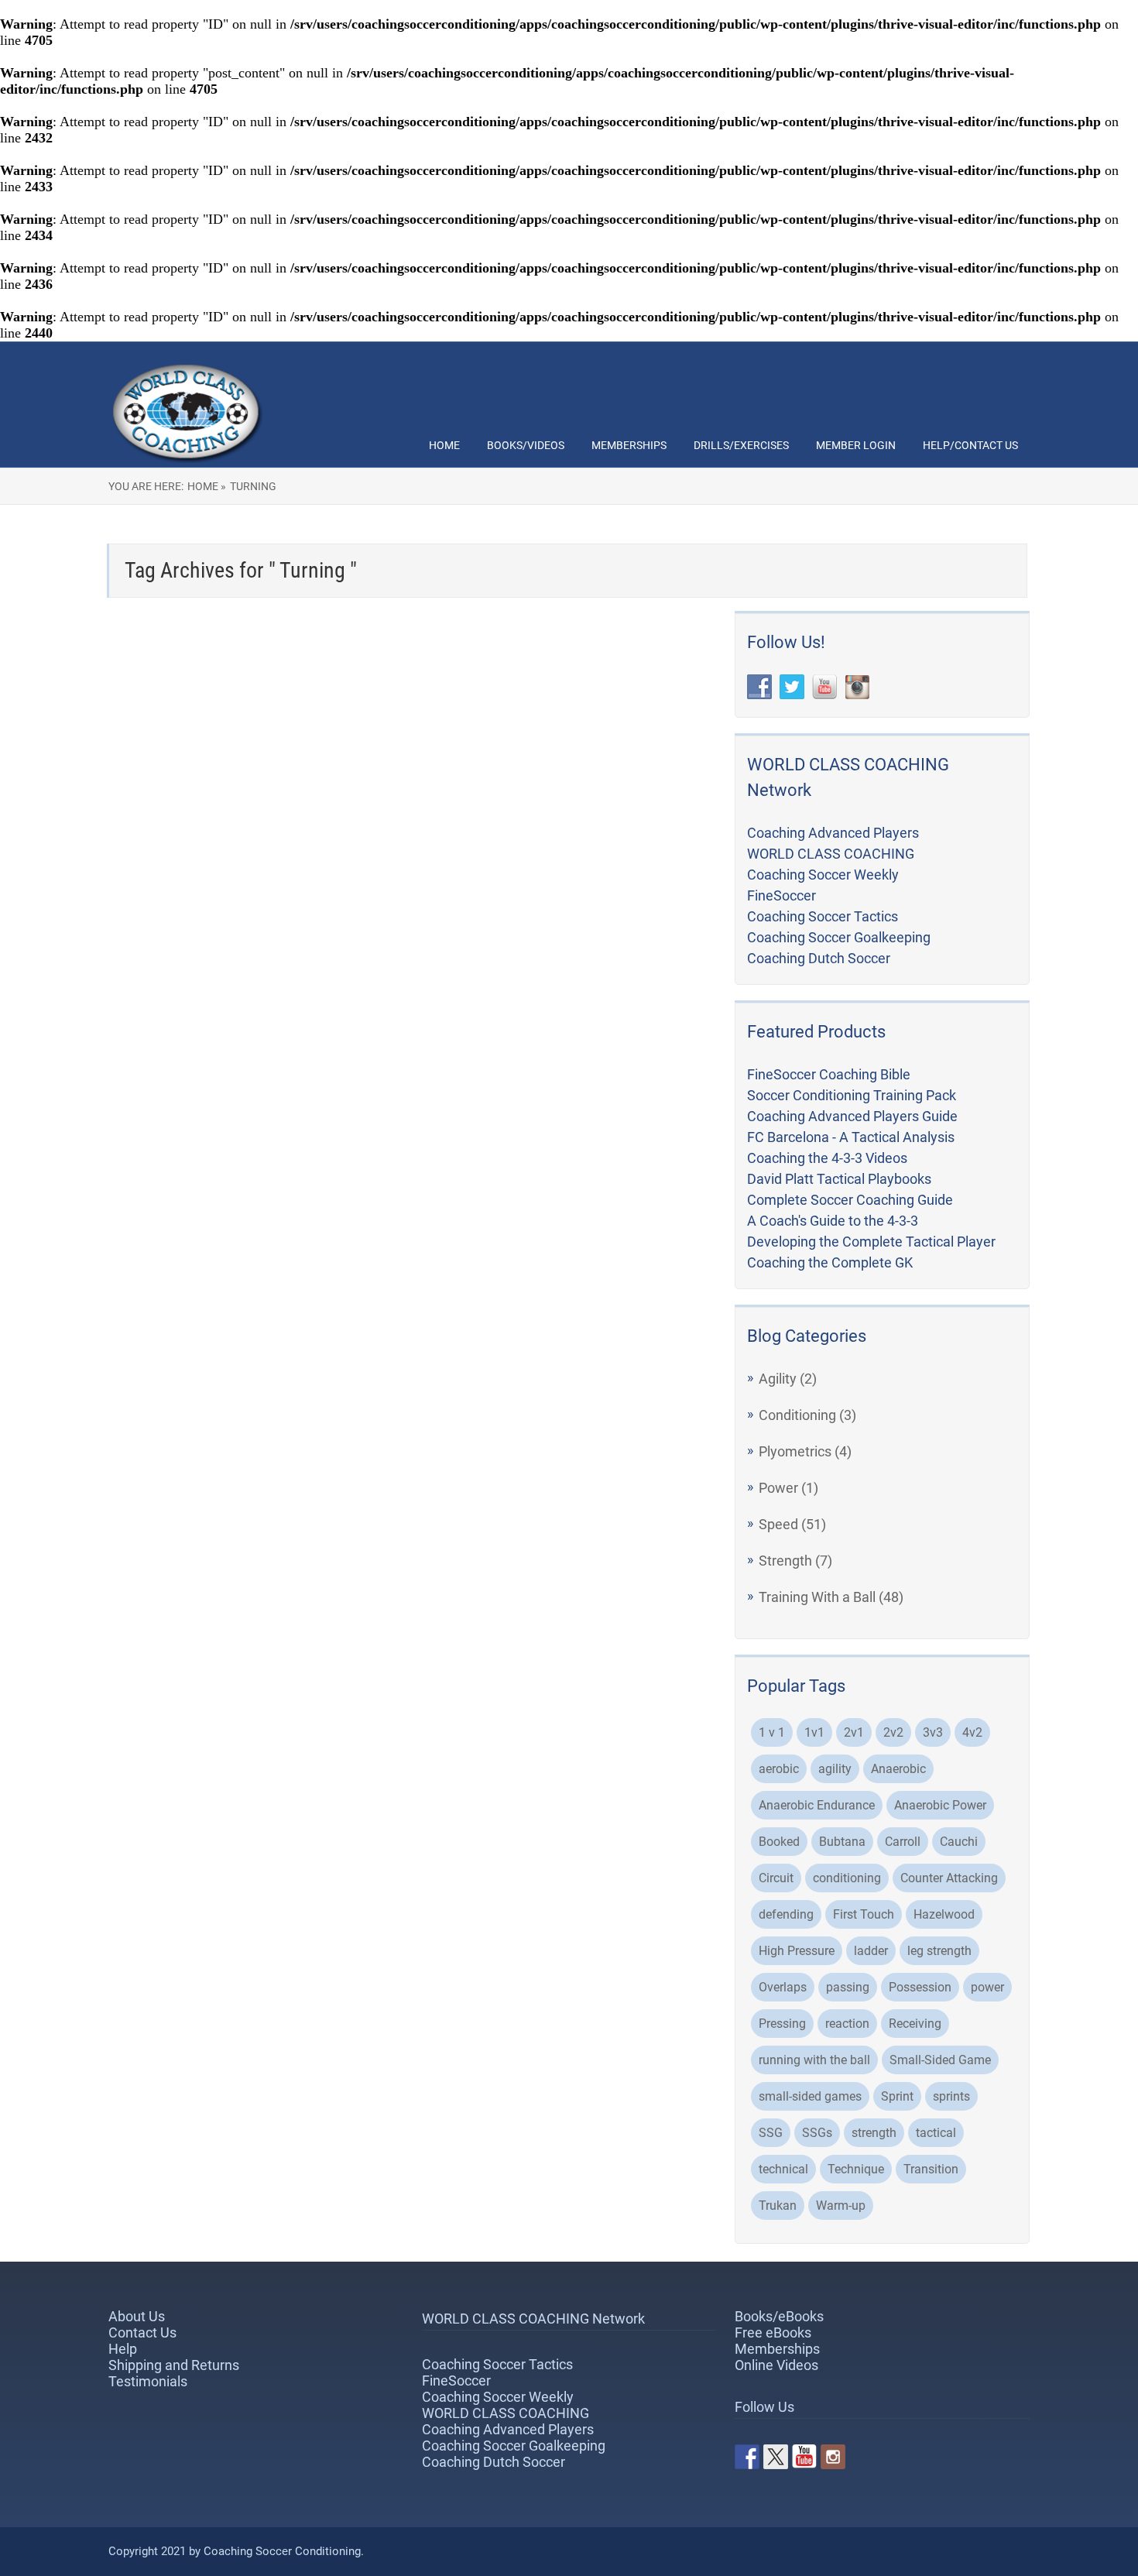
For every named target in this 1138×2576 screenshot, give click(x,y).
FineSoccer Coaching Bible (829, 1074)
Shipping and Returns (174, 2365)
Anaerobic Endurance (817, 1805)
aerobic (779, 1769)
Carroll (903, 1842)
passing (848, 1987)
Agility (778, 1379)
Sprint (897, 2096)
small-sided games (810, 2096)
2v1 (854, 1732)
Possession (920, 1987)
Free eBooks (773, 2332)
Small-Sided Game (940, 2060)
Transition (931, 2169)
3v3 (933, 1732)
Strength (785, 1561)
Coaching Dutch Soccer (819, 958)
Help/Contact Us (970, 445)
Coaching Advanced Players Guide (852, 1116)
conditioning (847, 1878)
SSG (771, 2133)
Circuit (776, 1878)
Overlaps (783, 1987)
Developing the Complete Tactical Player (871, 1242)
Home (444, 445)
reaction (847, 2024)
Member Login (856, 445)
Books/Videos (526, 445)
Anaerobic (898, 1769)
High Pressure (797, 1951)
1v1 (814, 1732)
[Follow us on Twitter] (776, 2457)
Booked (779, 1842)
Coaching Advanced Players (833, 833)
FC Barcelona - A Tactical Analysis (851, 1137)
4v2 (972, 1732)
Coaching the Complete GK (830, 1262)
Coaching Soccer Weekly (823, 875)
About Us (137, 2316)
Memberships (629, 445)
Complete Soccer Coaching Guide (850, 1200)
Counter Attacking (949, 1878)
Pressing (782, 2024)
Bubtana (842, 1842)
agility (835, 1769)
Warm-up (841, 2206)
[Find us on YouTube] (804, 2457)
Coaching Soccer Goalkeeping (839, 937)
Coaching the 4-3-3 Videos (827, 1158)
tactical (936, 2133)
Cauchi (959, 1842)
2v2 (893, 1732)
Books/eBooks (779, 2316)
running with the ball (814, 2060)
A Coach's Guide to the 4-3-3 (833, 1221)
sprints (951, 2096)
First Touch (864, 1914)
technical (783, 2169)
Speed (778, 1524)
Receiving (915, 2024)
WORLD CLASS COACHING (831, 854)
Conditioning (797, 1415)
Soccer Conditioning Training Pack (852, 1095)
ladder (871, 1951)
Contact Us (142, 2332)
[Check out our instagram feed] (833, 2457)
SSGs (817, 2133)
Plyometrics (795, 1451)
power (987, 1987)
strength (874, 2133)
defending (786, 1914)
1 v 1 (772, 1732)
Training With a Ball (817, 1597)
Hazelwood (944, 1914)
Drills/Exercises (741, 445)
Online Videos (776, 2365)
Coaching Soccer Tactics (823, 916)
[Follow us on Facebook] (747, 2457)
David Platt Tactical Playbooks (839, 1179)
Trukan (778, 2206)
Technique (856, 2169)
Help (123, 2349)
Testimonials (148, 2381)
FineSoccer (782, 895)
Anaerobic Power (940, 1805)
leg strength (939, 1951)
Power (778, 1488)
